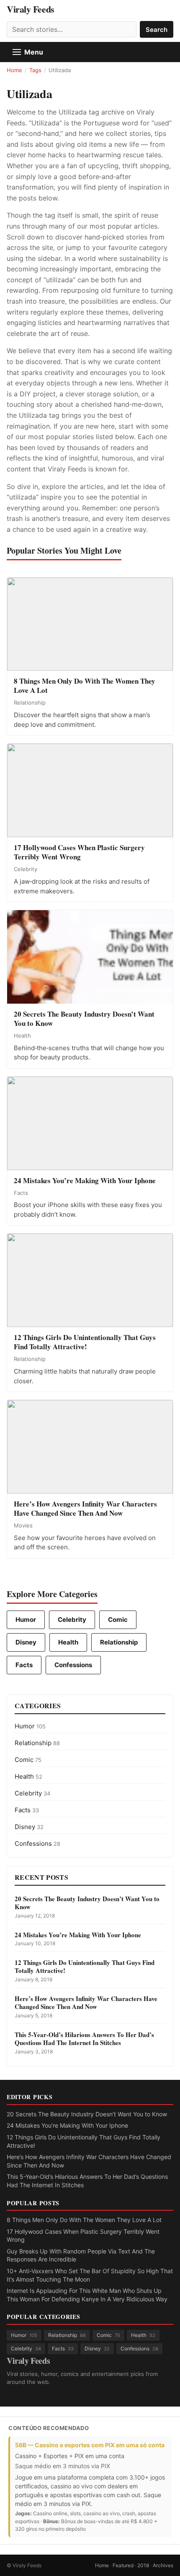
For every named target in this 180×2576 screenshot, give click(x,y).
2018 (143, 2565)
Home (14, 70)
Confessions (73, 1665)
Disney (26, 1642)
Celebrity (72, 1620)
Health (68, 1642)
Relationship (119, 1642)
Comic (118, 1620)
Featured (123, 2565)
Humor (26, 1620)
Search (157, 30)
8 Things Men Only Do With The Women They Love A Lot (84, 2220)
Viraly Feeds (31, 9)
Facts (24, 1665)
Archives (163, 2565)
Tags (35, 70)
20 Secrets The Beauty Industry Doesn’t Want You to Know (87, 2114)
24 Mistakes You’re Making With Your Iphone (67, 2125)
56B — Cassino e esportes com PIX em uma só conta (90, 2445)
